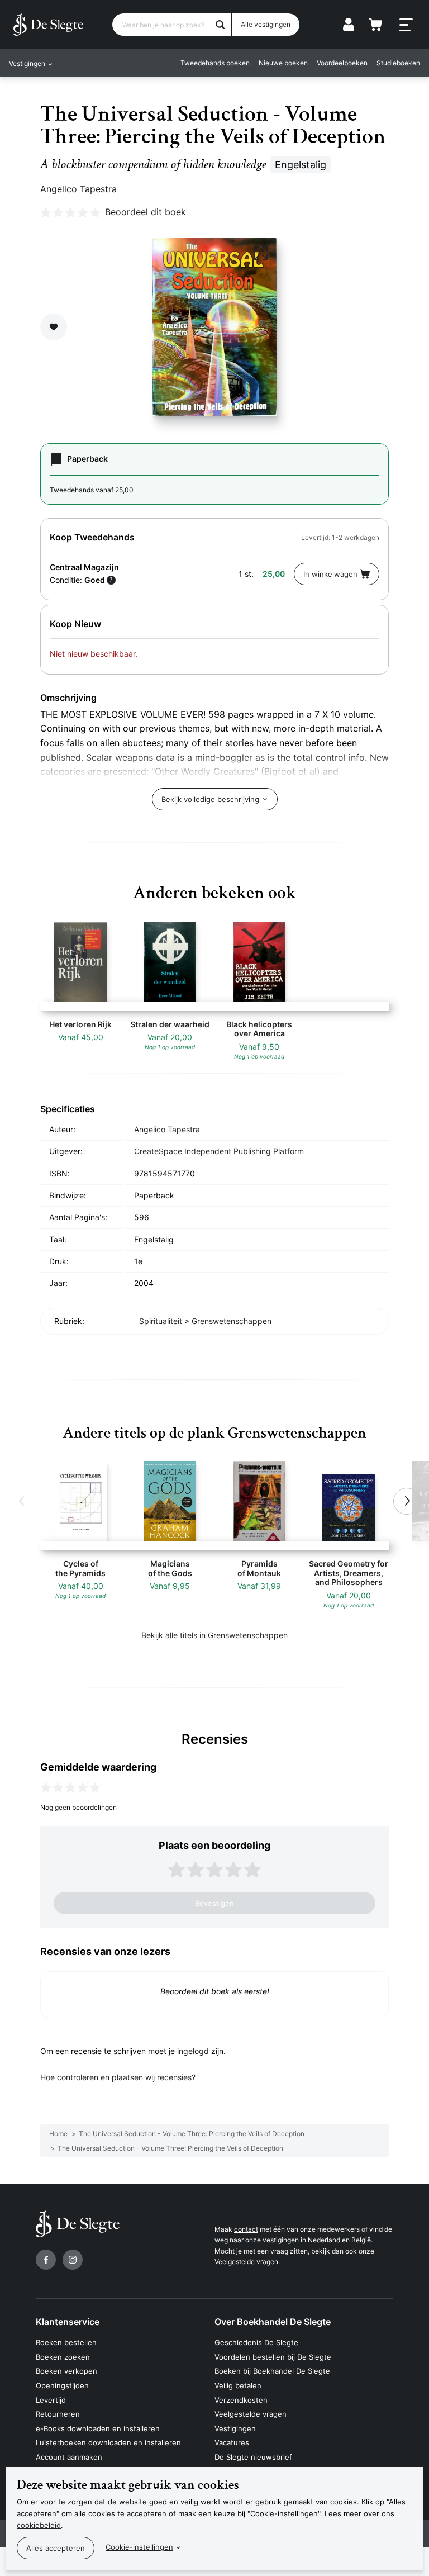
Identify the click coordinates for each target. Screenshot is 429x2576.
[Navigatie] (406, 25)
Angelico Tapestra (78, 189)
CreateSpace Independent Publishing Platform (219, 1151)
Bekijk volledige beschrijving (210, 799)
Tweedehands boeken (215, 63)
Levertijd (51, 2400)
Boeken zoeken (63, 2357)
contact (246, 2229)
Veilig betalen (238, 2385)
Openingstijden (62, 2385)
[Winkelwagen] (375, 25)
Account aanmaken (69, 2457)
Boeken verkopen (66, 2371)
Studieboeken (398, 63)
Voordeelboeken (342, 63)
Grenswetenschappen (232, 1321)
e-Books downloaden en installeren (98, 2428)
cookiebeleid (39, 2525)
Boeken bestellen (66, 2342)
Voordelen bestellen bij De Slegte (273, 2357)
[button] (22, 1501)
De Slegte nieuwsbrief (253, 2457)
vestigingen (281, 2240)
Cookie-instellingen (139, 2547)
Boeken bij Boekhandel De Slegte (272, 2371)
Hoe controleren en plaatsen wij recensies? (118, 2077)
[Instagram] (73, 2260)
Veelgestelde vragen (246, 2262)
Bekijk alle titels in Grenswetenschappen (214, 1635)
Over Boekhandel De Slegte (273, 2322)
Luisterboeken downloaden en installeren (108, 2442)
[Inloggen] (349, 25)
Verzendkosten (241, 2400)
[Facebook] (46, 2260)
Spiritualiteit (161, 1321)
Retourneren (58, 2414)
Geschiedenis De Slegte (256, 2342)
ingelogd (193, 2051)
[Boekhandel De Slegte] (48, 25)
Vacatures (232, 2442)
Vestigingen (235, 2428)
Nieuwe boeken (283, 63)
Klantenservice (68, 2322)
